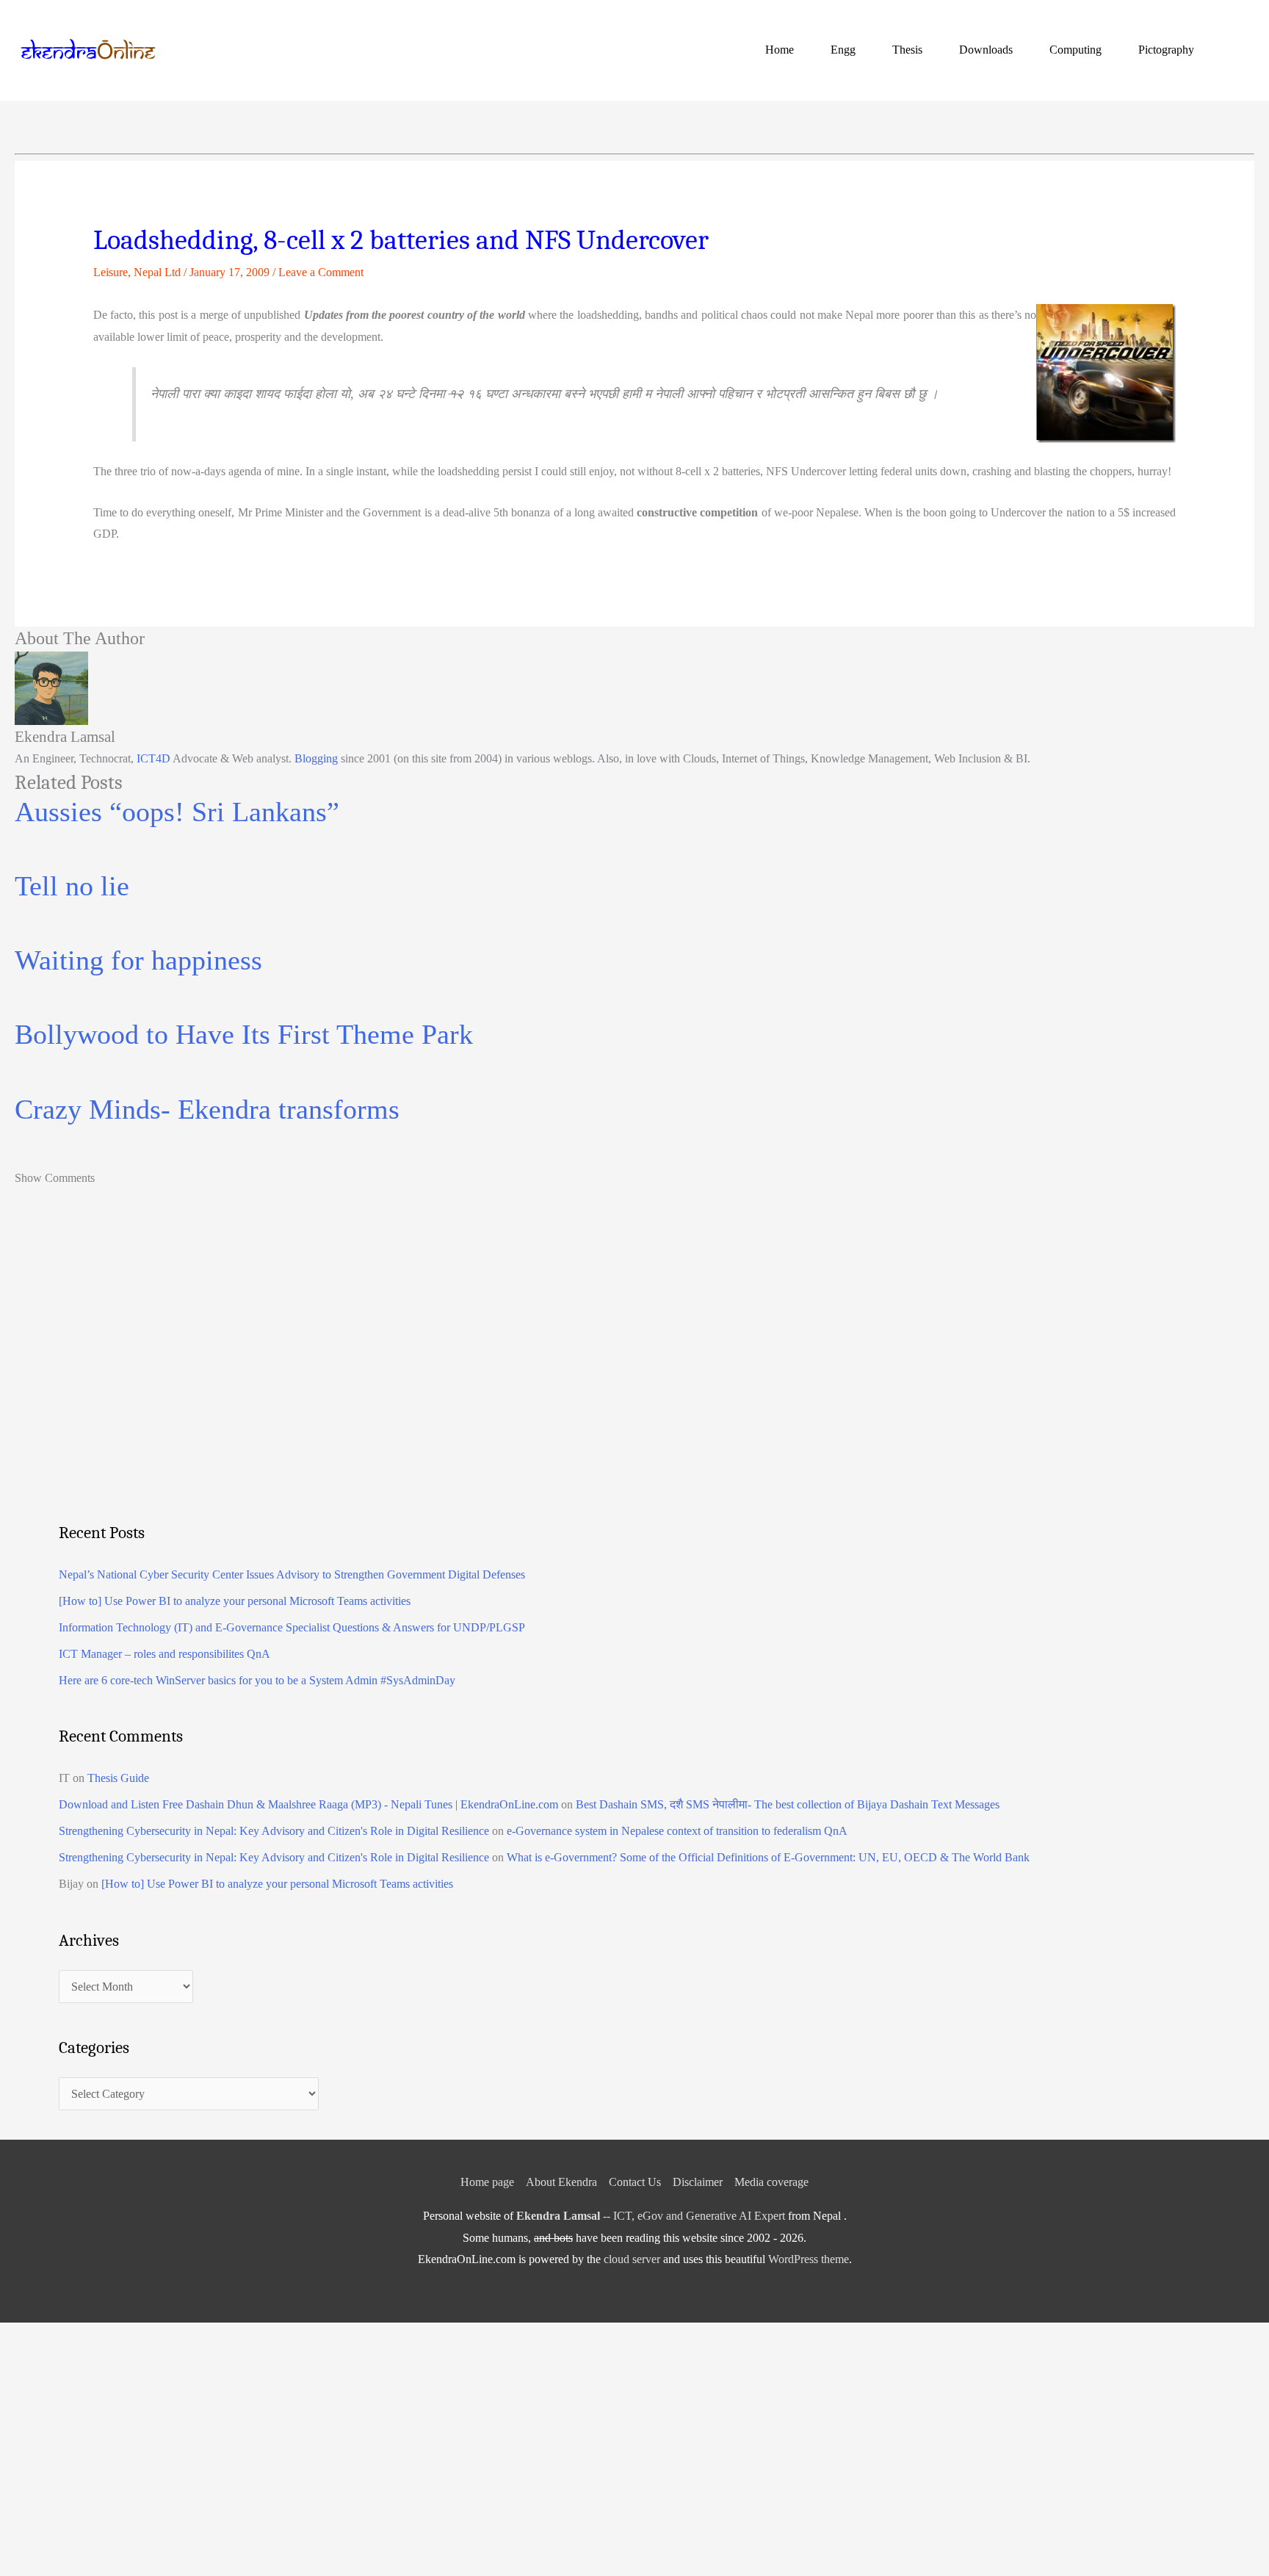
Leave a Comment (321, 272)
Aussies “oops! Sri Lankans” (177, 812)
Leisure (111, 272)
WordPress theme (809, 2259)
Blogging (316, 758)
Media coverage (771, 2182)
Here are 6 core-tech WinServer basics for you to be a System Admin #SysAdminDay (257, 1680)
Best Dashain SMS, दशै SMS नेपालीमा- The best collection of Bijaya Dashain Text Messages (788, 1804)
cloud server (632, 2259)
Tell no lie (72, 886)
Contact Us (635, 2182)
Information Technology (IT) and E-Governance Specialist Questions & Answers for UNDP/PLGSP (292, 1627)
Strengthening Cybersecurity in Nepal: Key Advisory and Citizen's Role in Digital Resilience (274, 1831)
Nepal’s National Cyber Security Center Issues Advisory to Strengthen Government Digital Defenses (292, 1574)
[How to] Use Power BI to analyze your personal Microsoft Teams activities (235, 1601)
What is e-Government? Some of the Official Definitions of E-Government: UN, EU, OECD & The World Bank (768, 1857)
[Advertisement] (499, 1385)
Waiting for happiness (138, 960)
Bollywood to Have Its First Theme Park (244, 1034)
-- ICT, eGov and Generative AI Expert (651, 2216)
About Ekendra (561, 2182)
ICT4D (153, 758)
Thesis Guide (118, 1778)
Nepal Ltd (157, 272)
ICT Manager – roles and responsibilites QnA (164, 1654)
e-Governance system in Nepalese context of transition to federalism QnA (677, 1831)
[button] (1237, 50)
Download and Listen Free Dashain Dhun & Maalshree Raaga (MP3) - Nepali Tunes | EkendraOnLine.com (308, 1804)
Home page (487, 2182)
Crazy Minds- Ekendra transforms (207, 1109)
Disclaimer (698, 2182)
